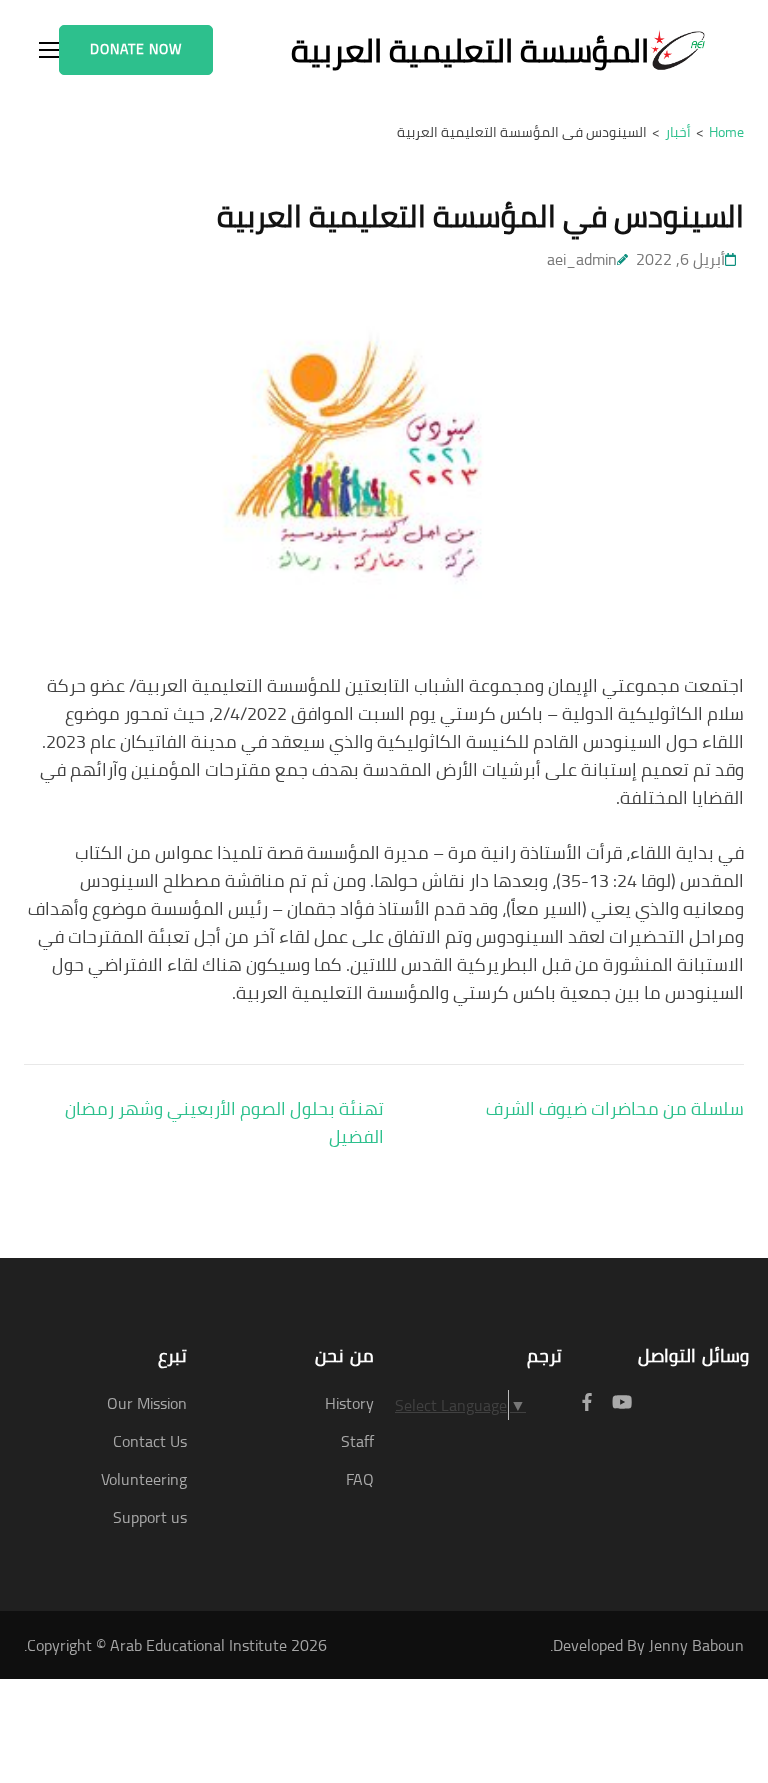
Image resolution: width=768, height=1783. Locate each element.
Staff (357, 1441)
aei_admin (582, 259)
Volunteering (144, 1479)
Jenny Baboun (696, 1645)
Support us (150, 1517)
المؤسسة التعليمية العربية (470, 50)
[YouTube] (622, 1402)
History (349, 1403)
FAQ (360, 1479)
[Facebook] (587, 1402)
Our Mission (147, 1403)
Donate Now (136, 49)
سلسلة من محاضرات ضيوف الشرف (615, 1108)
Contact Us (150, 1441)
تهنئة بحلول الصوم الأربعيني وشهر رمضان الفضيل (224, 1122)
